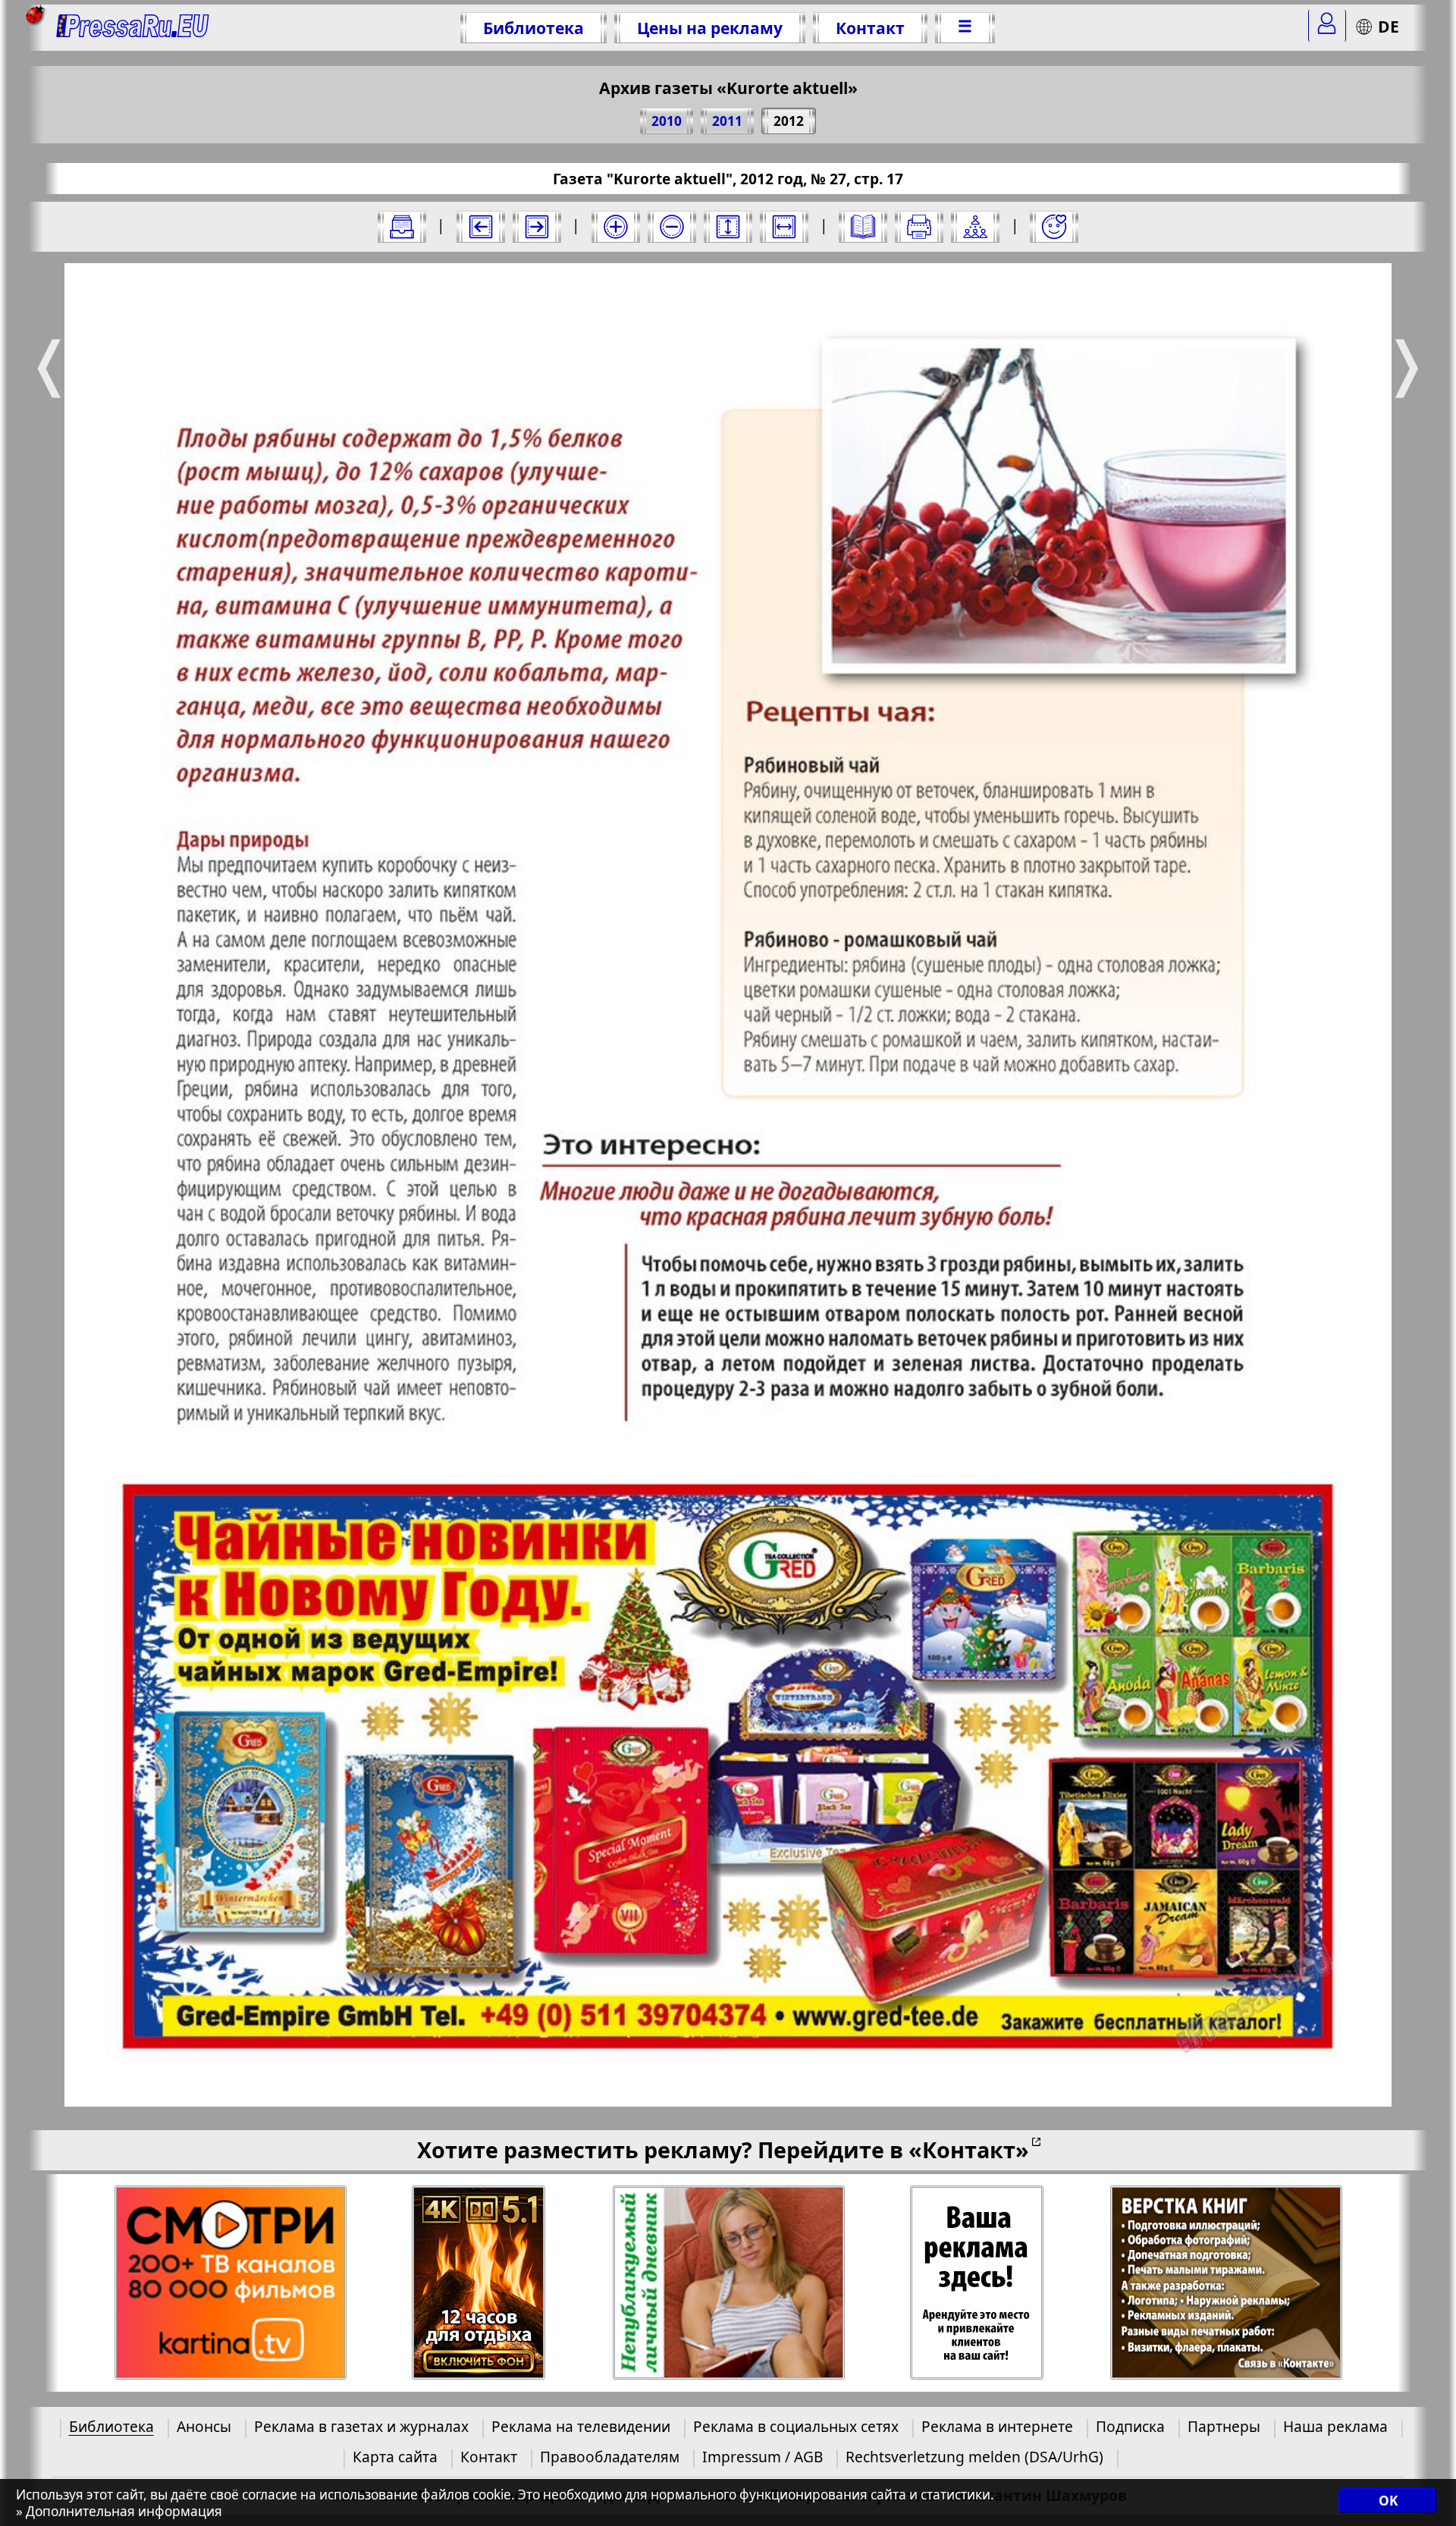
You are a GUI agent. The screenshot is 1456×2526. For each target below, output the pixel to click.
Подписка (1130, 2426)
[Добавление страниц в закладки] (1054, 227)
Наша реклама (1335, 2426)
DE (1389, 26)
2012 (789, 121)
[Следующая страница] (537, 227)
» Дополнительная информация (119, 2512)
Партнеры (1224, 2426)
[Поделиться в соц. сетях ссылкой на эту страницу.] (975, 227)
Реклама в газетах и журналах (361, 2426)
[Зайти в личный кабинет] (1327, 26)
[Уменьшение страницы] (672, 227)
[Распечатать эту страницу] (919, 227)
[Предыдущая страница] (481, 227)
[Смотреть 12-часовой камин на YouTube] (479, 2283)
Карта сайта (395, 2457)
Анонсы (204, 2426)
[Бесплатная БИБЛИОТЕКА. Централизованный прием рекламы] (133, 28)
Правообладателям (610, 2457)
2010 (667, 121)
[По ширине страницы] (784, 227)
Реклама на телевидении (581, 2426)
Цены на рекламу (710, 28)
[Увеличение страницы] (616, 227)
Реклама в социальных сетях (796, 2426)
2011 (727, 121)
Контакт (870, 28)
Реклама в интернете (997, 2426)
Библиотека (533, 28)
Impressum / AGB (763, 2457)
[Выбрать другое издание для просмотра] (402, 227)
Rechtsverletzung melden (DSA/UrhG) (974, 2457)
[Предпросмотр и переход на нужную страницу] (863, 227)
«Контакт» (969, 2149)
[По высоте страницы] (728, 227)
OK (1388, 2501)
